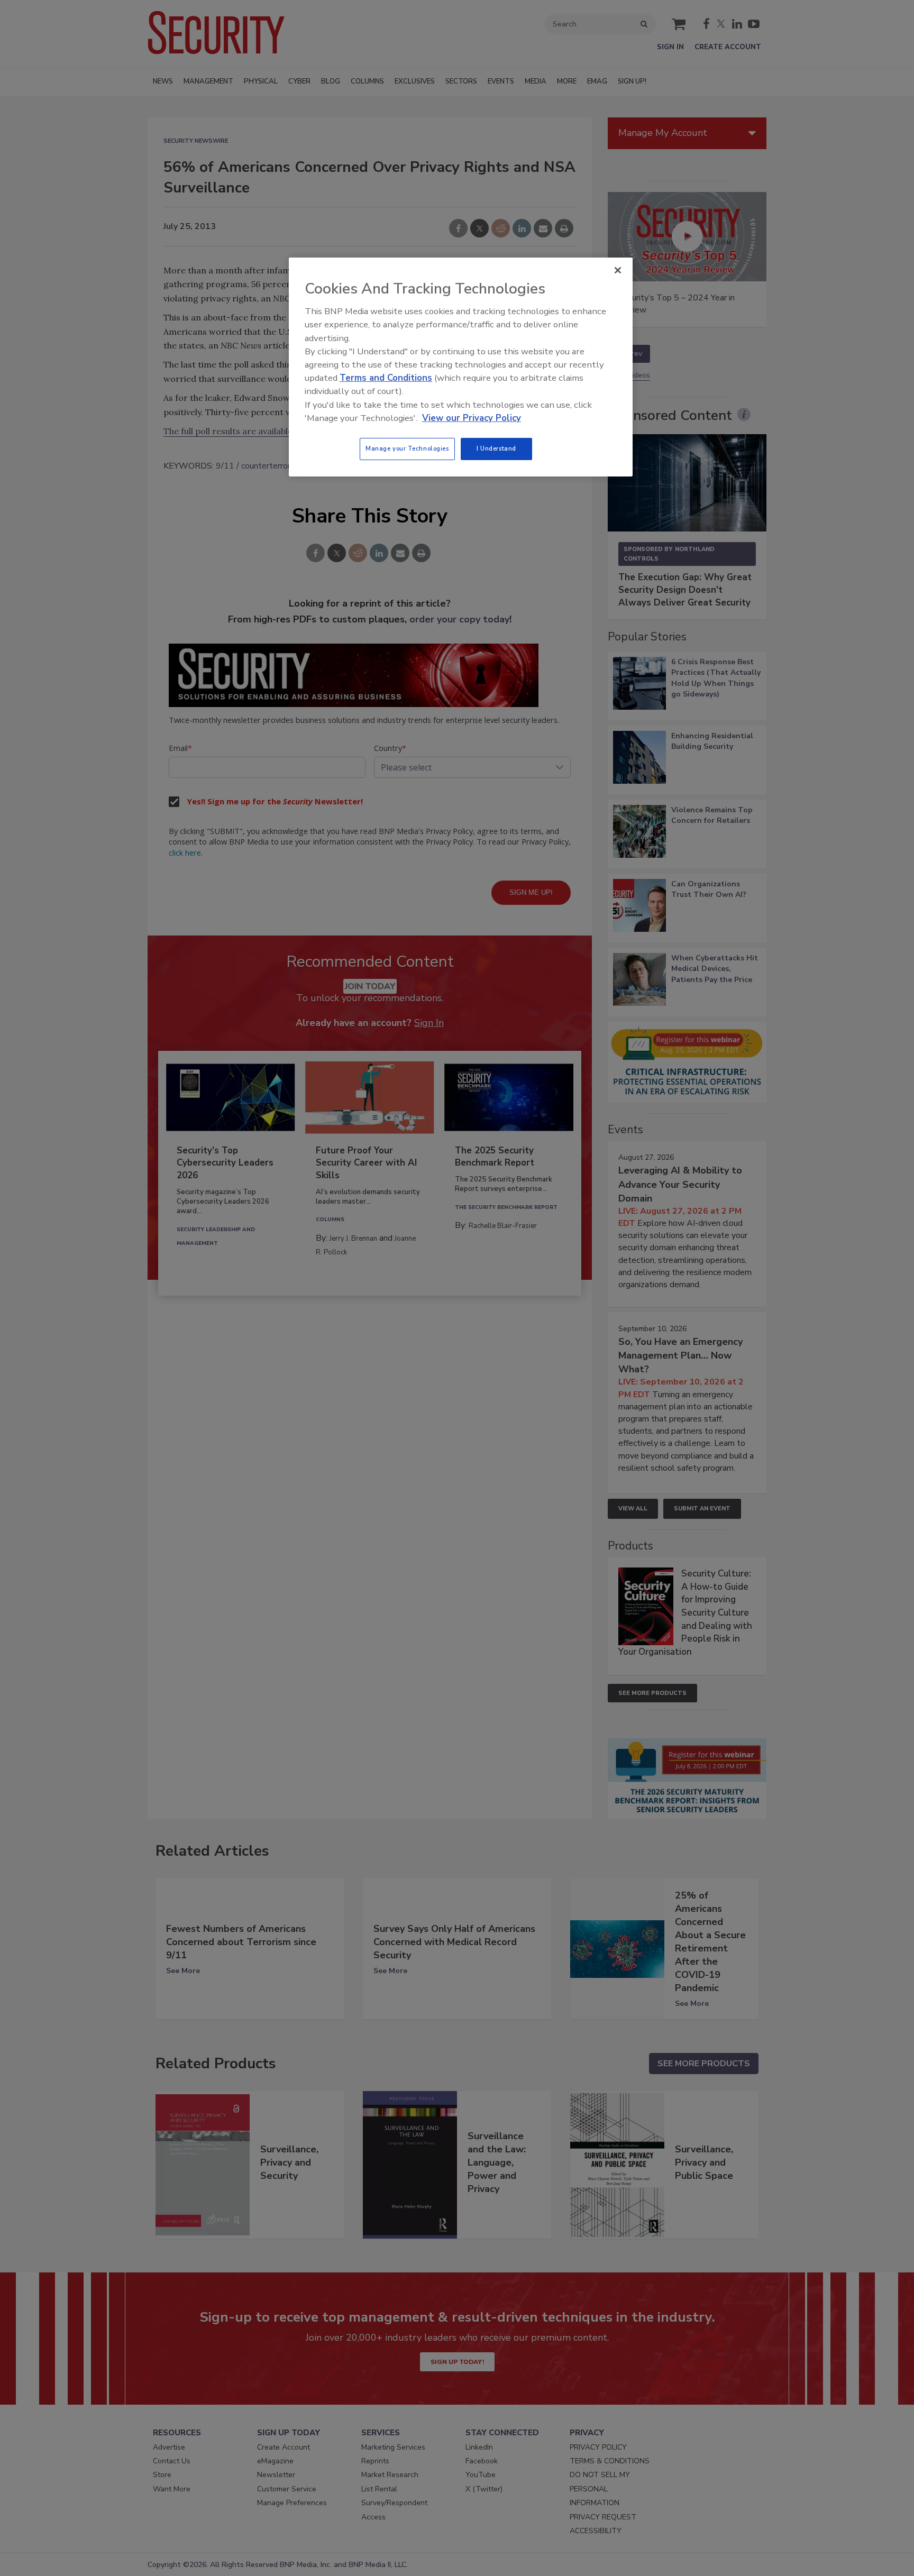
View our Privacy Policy (472, 418)
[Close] (618, 270)
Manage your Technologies (407, 448)
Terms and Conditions (386, 378)
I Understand (496, 448)
